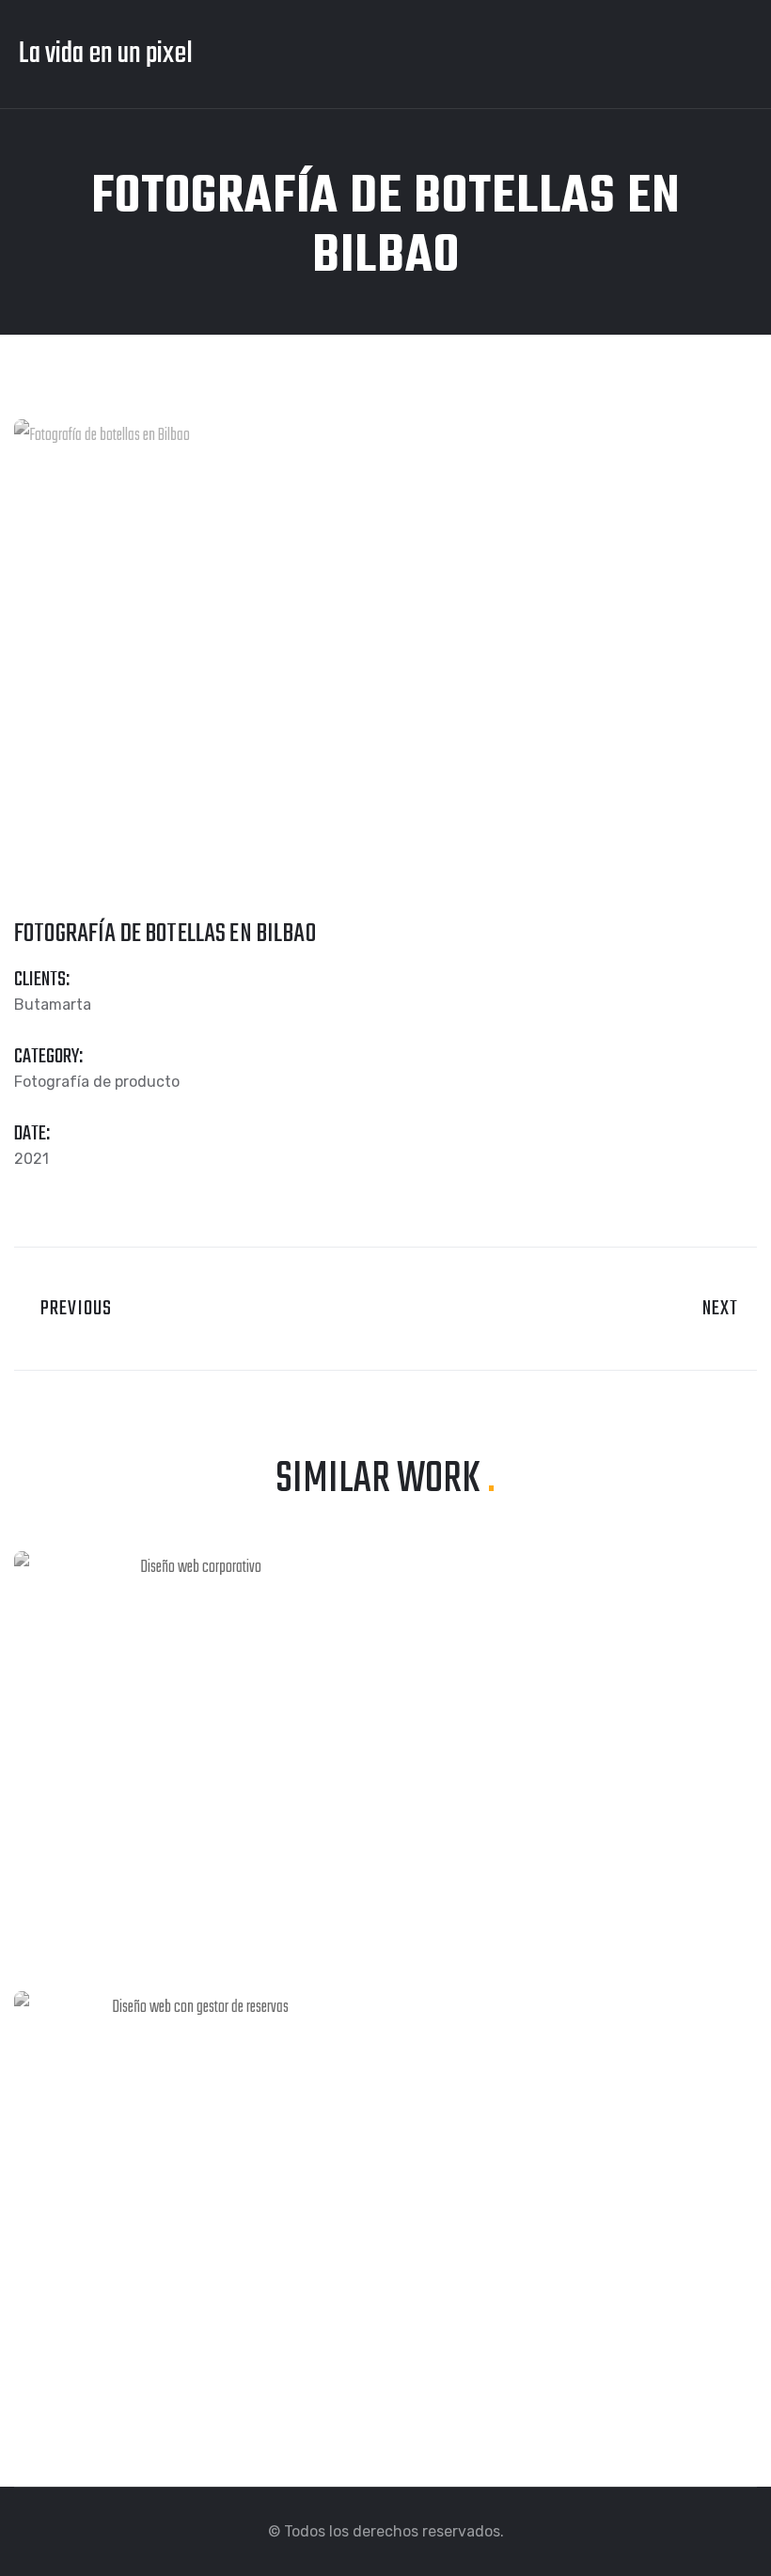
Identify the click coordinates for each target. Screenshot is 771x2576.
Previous (70, 1309)
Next (723, 1309)
